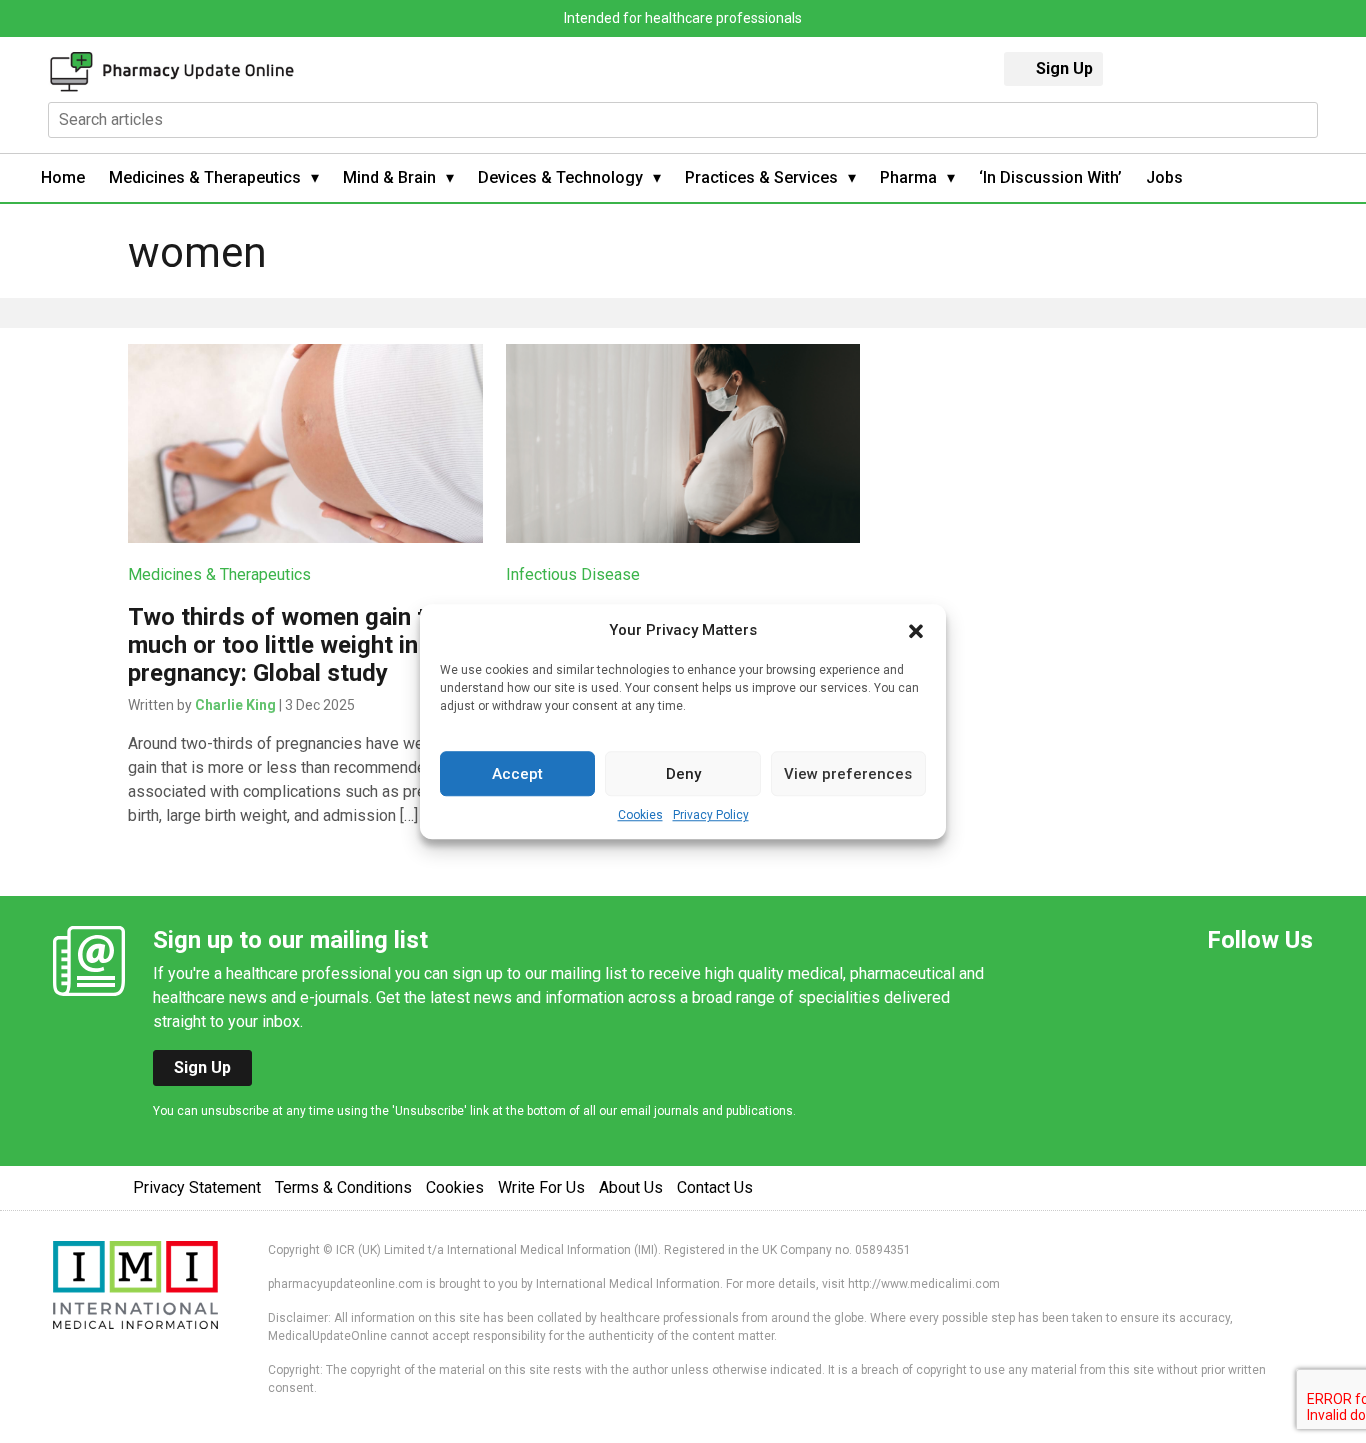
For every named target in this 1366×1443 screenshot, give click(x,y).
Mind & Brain (389, 177)
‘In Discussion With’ (1050, 177)
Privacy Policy (711, 815)
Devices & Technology (560, 177)
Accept (517, 774)
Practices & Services (761, 177)
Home (63, 177)
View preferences (848, 774)
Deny (683, 774)
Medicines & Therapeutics (205, 177)
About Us (631, 1187)
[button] (916, 630)
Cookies (640, 815)
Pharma (908, 177)
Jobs (1164, 177)
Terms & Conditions (343, 1187)
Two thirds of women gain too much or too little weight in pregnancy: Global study (291, 645)
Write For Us (541, 1187)
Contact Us (715, 1187)
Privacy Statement (197, 1187)
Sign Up (1064, 68)
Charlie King (235, 705)
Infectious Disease (573, 574)
